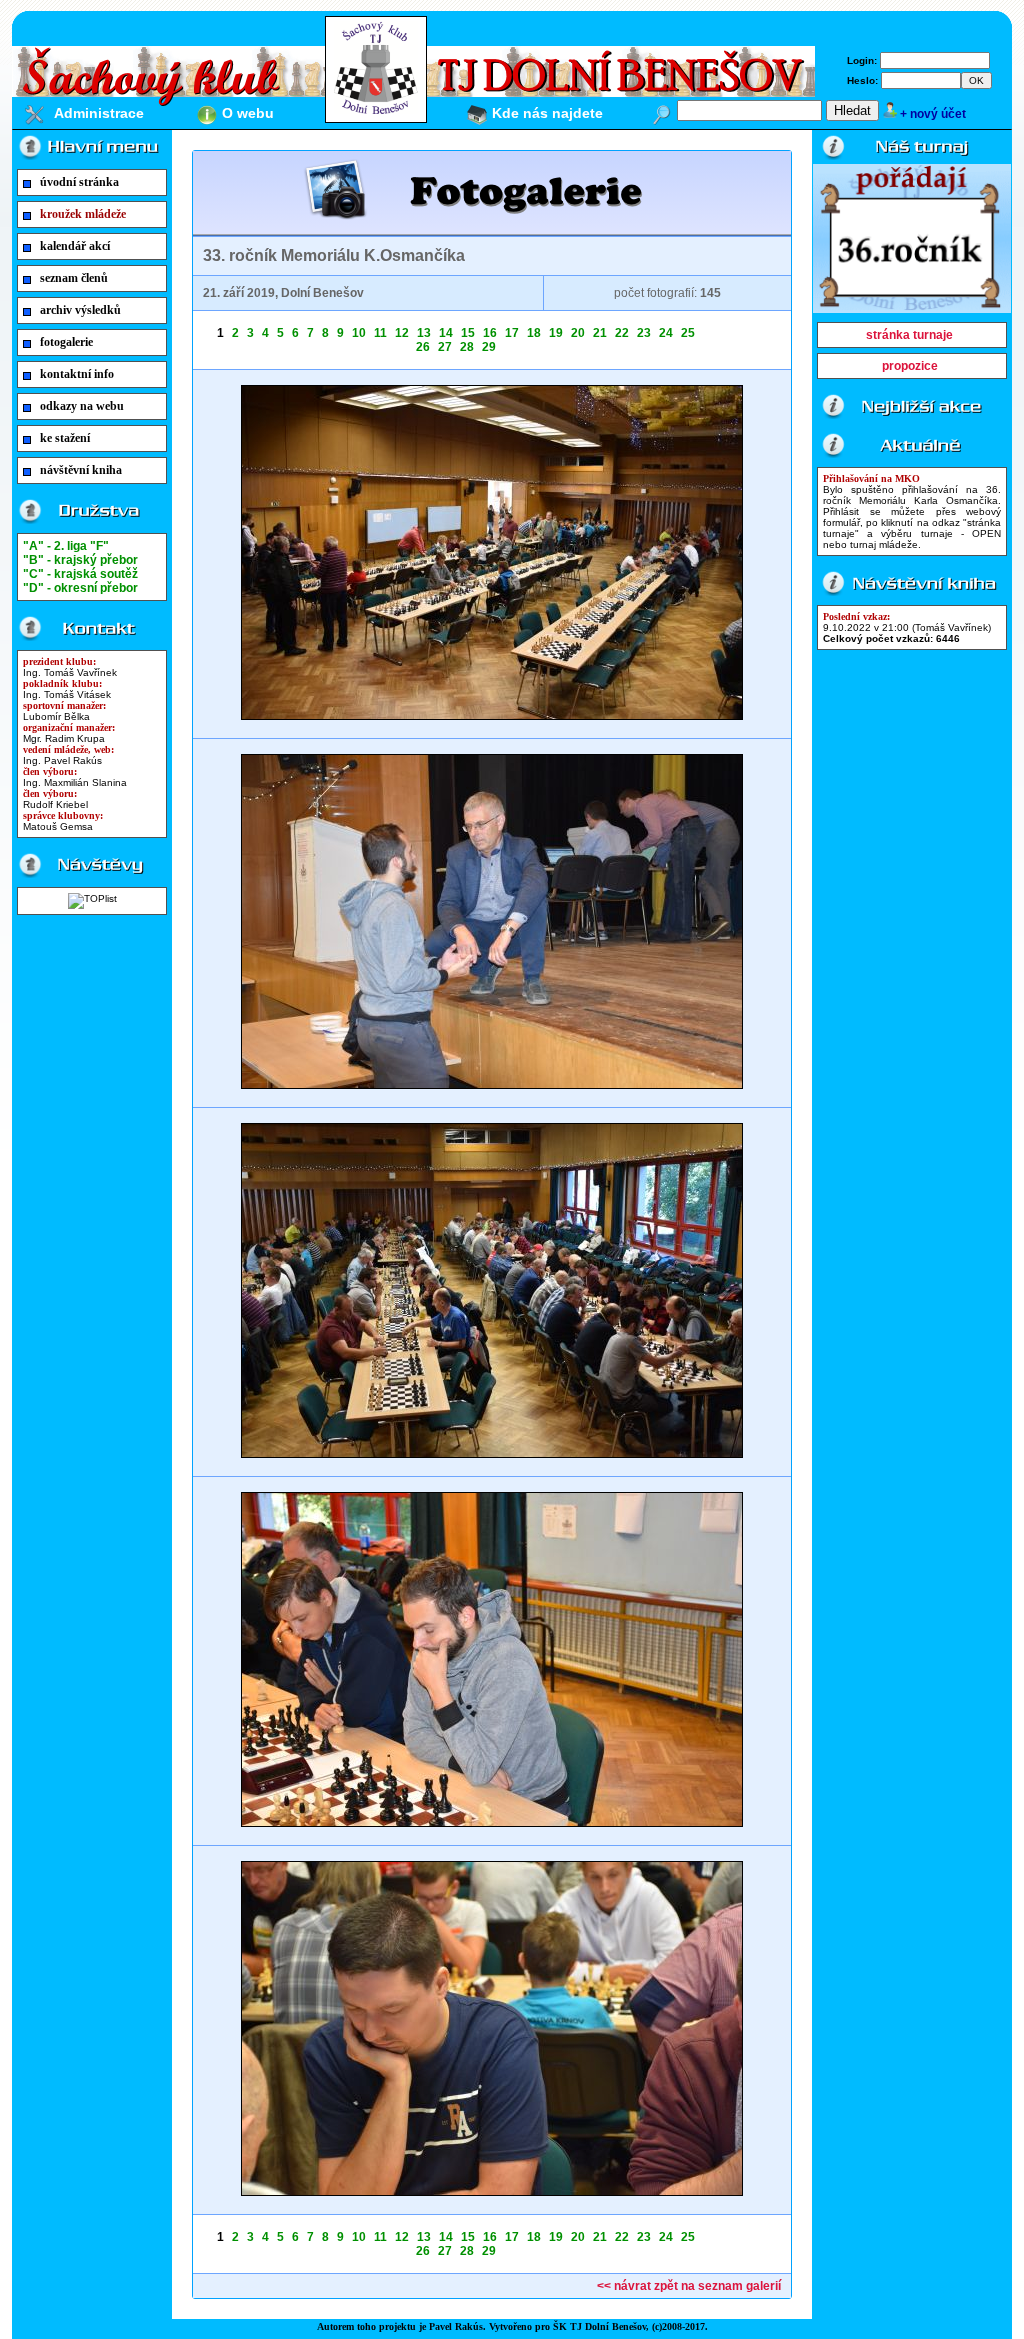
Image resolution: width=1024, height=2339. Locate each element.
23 (644, 333)
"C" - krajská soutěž (80, 574)
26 (423, 347)
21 (600, 333)
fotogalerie (66, 342)
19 (556, 333)
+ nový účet (933, 114)
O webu (248, 113)
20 (578, 333)
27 (445, 347)
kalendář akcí (75, 246)
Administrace (99, 113)
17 (512, 333)
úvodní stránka (79, 182)
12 (402, 333)
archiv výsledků (80, 310)
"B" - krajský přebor (80, 560)
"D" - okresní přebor (80, 588)
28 (467, 347)
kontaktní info (77, 374)
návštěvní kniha (81, 470)
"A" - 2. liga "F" (66, 546)
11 (380, 333)
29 (489, 347)
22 (622, 333)
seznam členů (74, 278)
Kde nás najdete (547, 113)
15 (468, 333)
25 (688, 333)
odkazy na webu (82, 406)
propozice (910, 366)
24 (666, 333)
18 (534, 333)
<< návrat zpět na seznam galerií (689, 2286)
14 (446, 333)
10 (359, 333)
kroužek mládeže (83, 214)
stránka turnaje (909, 335)
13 (424, 333)
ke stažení (65, 438)
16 (490, 333)
